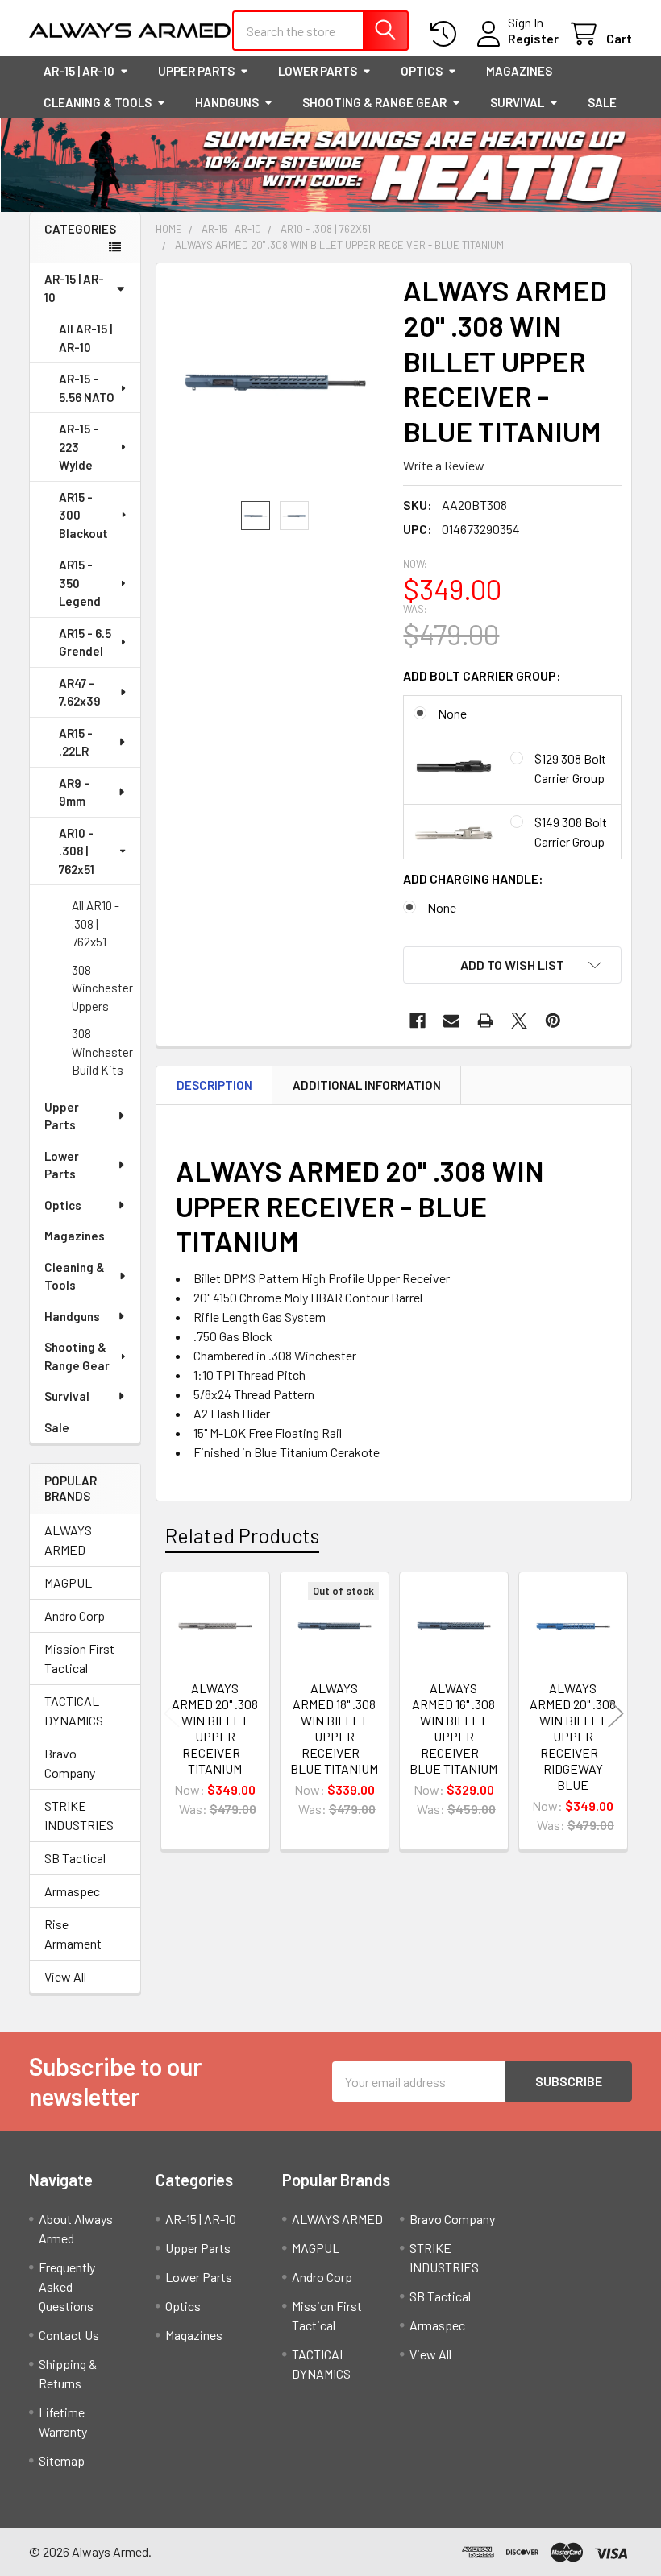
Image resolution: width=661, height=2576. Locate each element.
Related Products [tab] (242, 1535)
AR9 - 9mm (74, 792)
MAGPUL (68, 1582)
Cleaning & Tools (98, 102)
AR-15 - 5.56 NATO (87, 388)
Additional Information (367, 1085)
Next (616, 1713)
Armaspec (72, 1891)
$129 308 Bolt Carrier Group (570, 768)
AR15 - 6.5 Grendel (85, 642)
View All (65, 1976)
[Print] (485, 1021)
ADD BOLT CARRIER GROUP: (482, 675)
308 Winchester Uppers (102, 988)
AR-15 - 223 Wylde (79, 447)
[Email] (451, 1021)
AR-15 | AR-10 (79, 71)
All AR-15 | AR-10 (85, 338)
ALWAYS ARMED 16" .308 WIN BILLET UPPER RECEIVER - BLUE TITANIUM (453, 1728)
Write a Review (444, 465)
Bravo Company (70, 1763)
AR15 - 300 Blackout (83, 515)
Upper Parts (196, 71)
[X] (519, 1021)
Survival (517, 102)
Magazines (519, 71)
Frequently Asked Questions (67, 2286)
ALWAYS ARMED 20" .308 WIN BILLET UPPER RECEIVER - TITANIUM (215, 1728)
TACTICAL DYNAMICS (74, 1710)
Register (533, 38)
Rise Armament (73, 1934)
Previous (172, 1713)
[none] (275, 382)
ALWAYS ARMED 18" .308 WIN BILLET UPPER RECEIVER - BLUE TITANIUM (334, 1728)
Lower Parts (318, 71)
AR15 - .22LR (76, 742)
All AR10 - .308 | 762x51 (96, 924)
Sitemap (62, 2460)
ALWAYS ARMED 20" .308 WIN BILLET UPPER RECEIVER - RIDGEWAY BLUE (573, 1736)
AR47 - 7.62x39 (80, 692)
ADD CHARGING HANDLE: (473, 878)
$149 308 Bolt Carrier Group (571, 832)
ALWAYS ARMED (68, 1540)
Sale (602, 102)
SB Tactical (75, 1858)
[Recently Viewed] (447, 34)
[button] (512, 965)
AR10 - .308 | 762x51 (77, 851)
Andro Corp (75, 1615)
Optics (422, 71)
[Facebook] (418, 1021)
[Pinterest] (553, 1021)
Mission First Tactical (79, 1658)
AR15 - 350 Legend (80, 583)
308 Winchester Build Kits (102, 1052)
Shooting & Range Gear (374, 102)
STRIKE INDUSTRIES (79, 1815)
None (452, 713)
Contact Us (69, 2335)
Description (214, 1085)
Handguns (227, 102)
